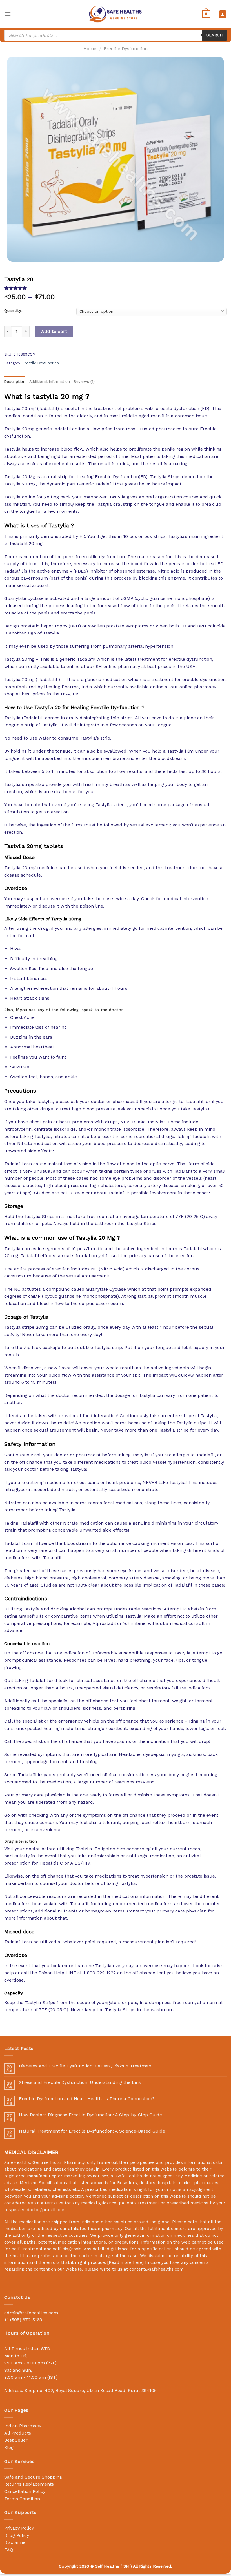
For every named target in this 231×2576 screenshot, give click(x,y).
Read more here (126, 2262)
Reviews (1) (84, 382)
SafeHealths (129, 2176)
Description (15, 382)
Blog (9, 2447)
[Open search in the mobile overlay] (115, 35)
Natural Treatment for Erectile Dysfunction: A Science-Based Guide (92, 2131)
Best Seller (16, 2440)
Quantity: (13, 311)
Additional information (50, 382)
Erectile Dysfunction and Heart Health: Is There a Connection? (87, 2099)
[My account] (223, 14)
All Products (18, 2433)
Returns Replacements (29, 2484)
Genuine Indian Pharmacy (58, 2162)
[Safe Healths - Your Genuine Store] (115, 14)
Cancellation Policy (25, 2491)
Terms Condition (22, 2499)
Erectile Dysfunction (126, 49)
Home (90, 49)
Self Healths (107, 2566)
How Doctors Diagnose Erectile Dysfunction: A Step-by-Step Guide (90, 2115)
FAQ (9, 2550)
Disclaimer (16, 2542)
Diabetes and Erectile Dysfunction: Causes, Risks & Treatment (86, 2066)
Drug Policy (17, 2535)
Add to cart (54, 331)
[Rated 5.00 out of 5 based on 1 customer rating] (115, 288)
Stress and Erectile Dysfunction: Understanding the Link (80, 2082)
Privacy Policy (19, 2528)
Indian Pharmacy (23, 2426)
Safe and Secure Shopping (33, 2477)
